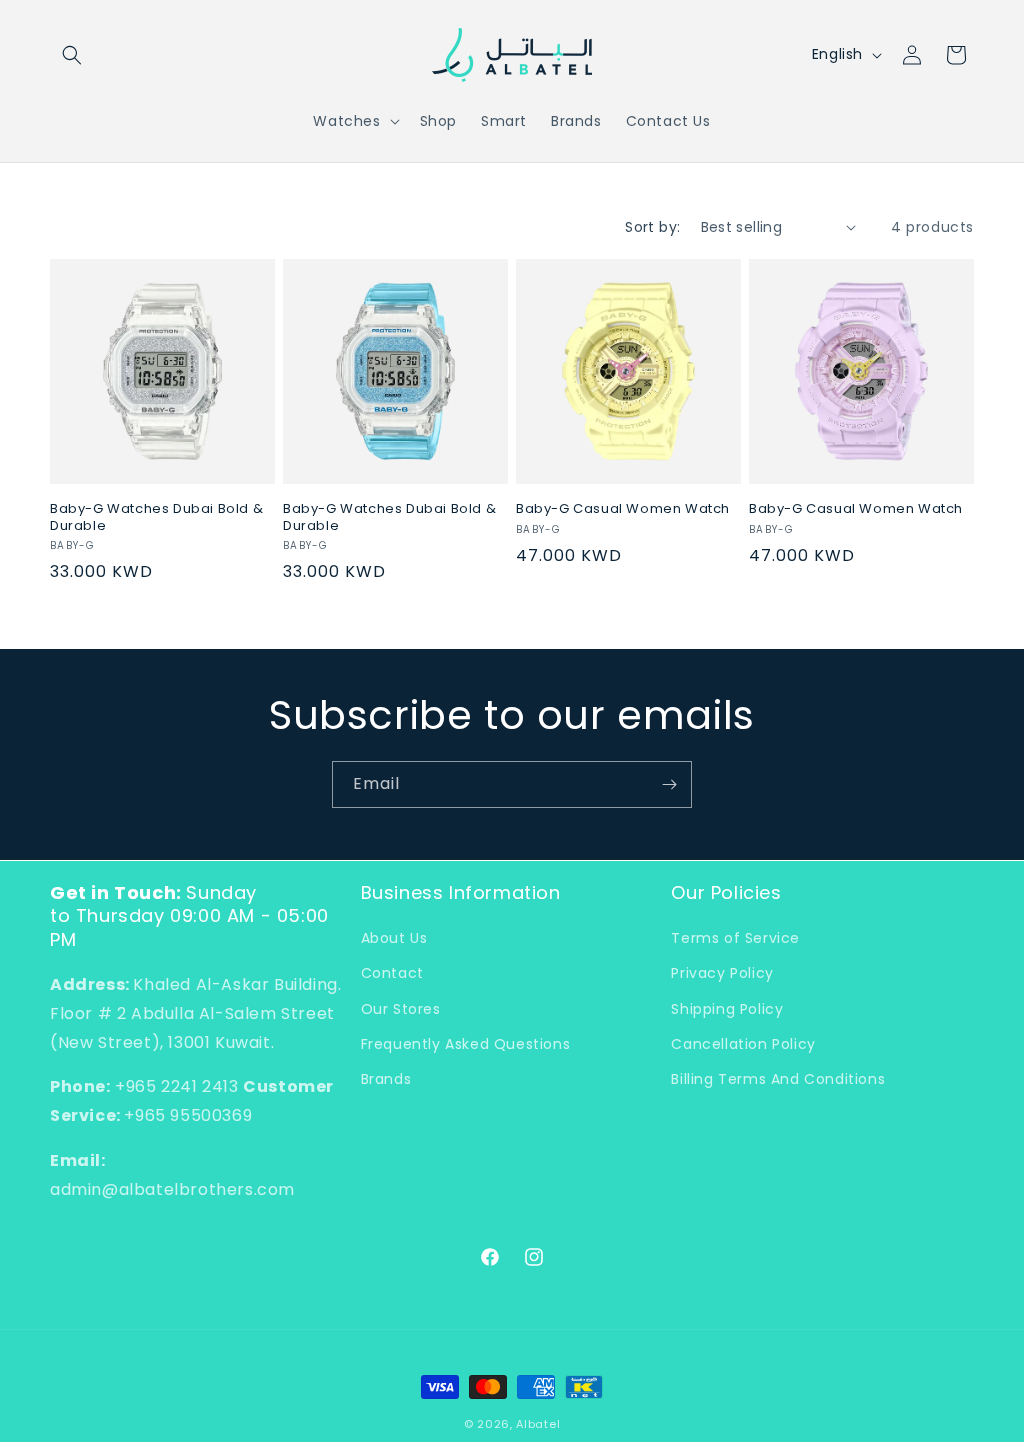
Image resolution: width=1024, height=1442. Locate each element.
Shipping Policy (727, 1009)
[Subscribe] (669, 784)
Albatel (538, 1424)
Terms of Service (735, 938)
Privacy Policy (722, 973)
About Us (394, 938)
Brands (386, 1079)
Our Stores (401, 1009)
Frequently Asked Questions (466, 1044)
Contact (392, 973)
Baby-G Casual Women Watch (623, 509)
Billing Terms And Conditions (778, 1079)
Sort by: (652, 227)
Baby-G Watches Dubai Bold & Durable (156, 518)
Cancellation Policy (743, 1044)
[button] (72, 55)
